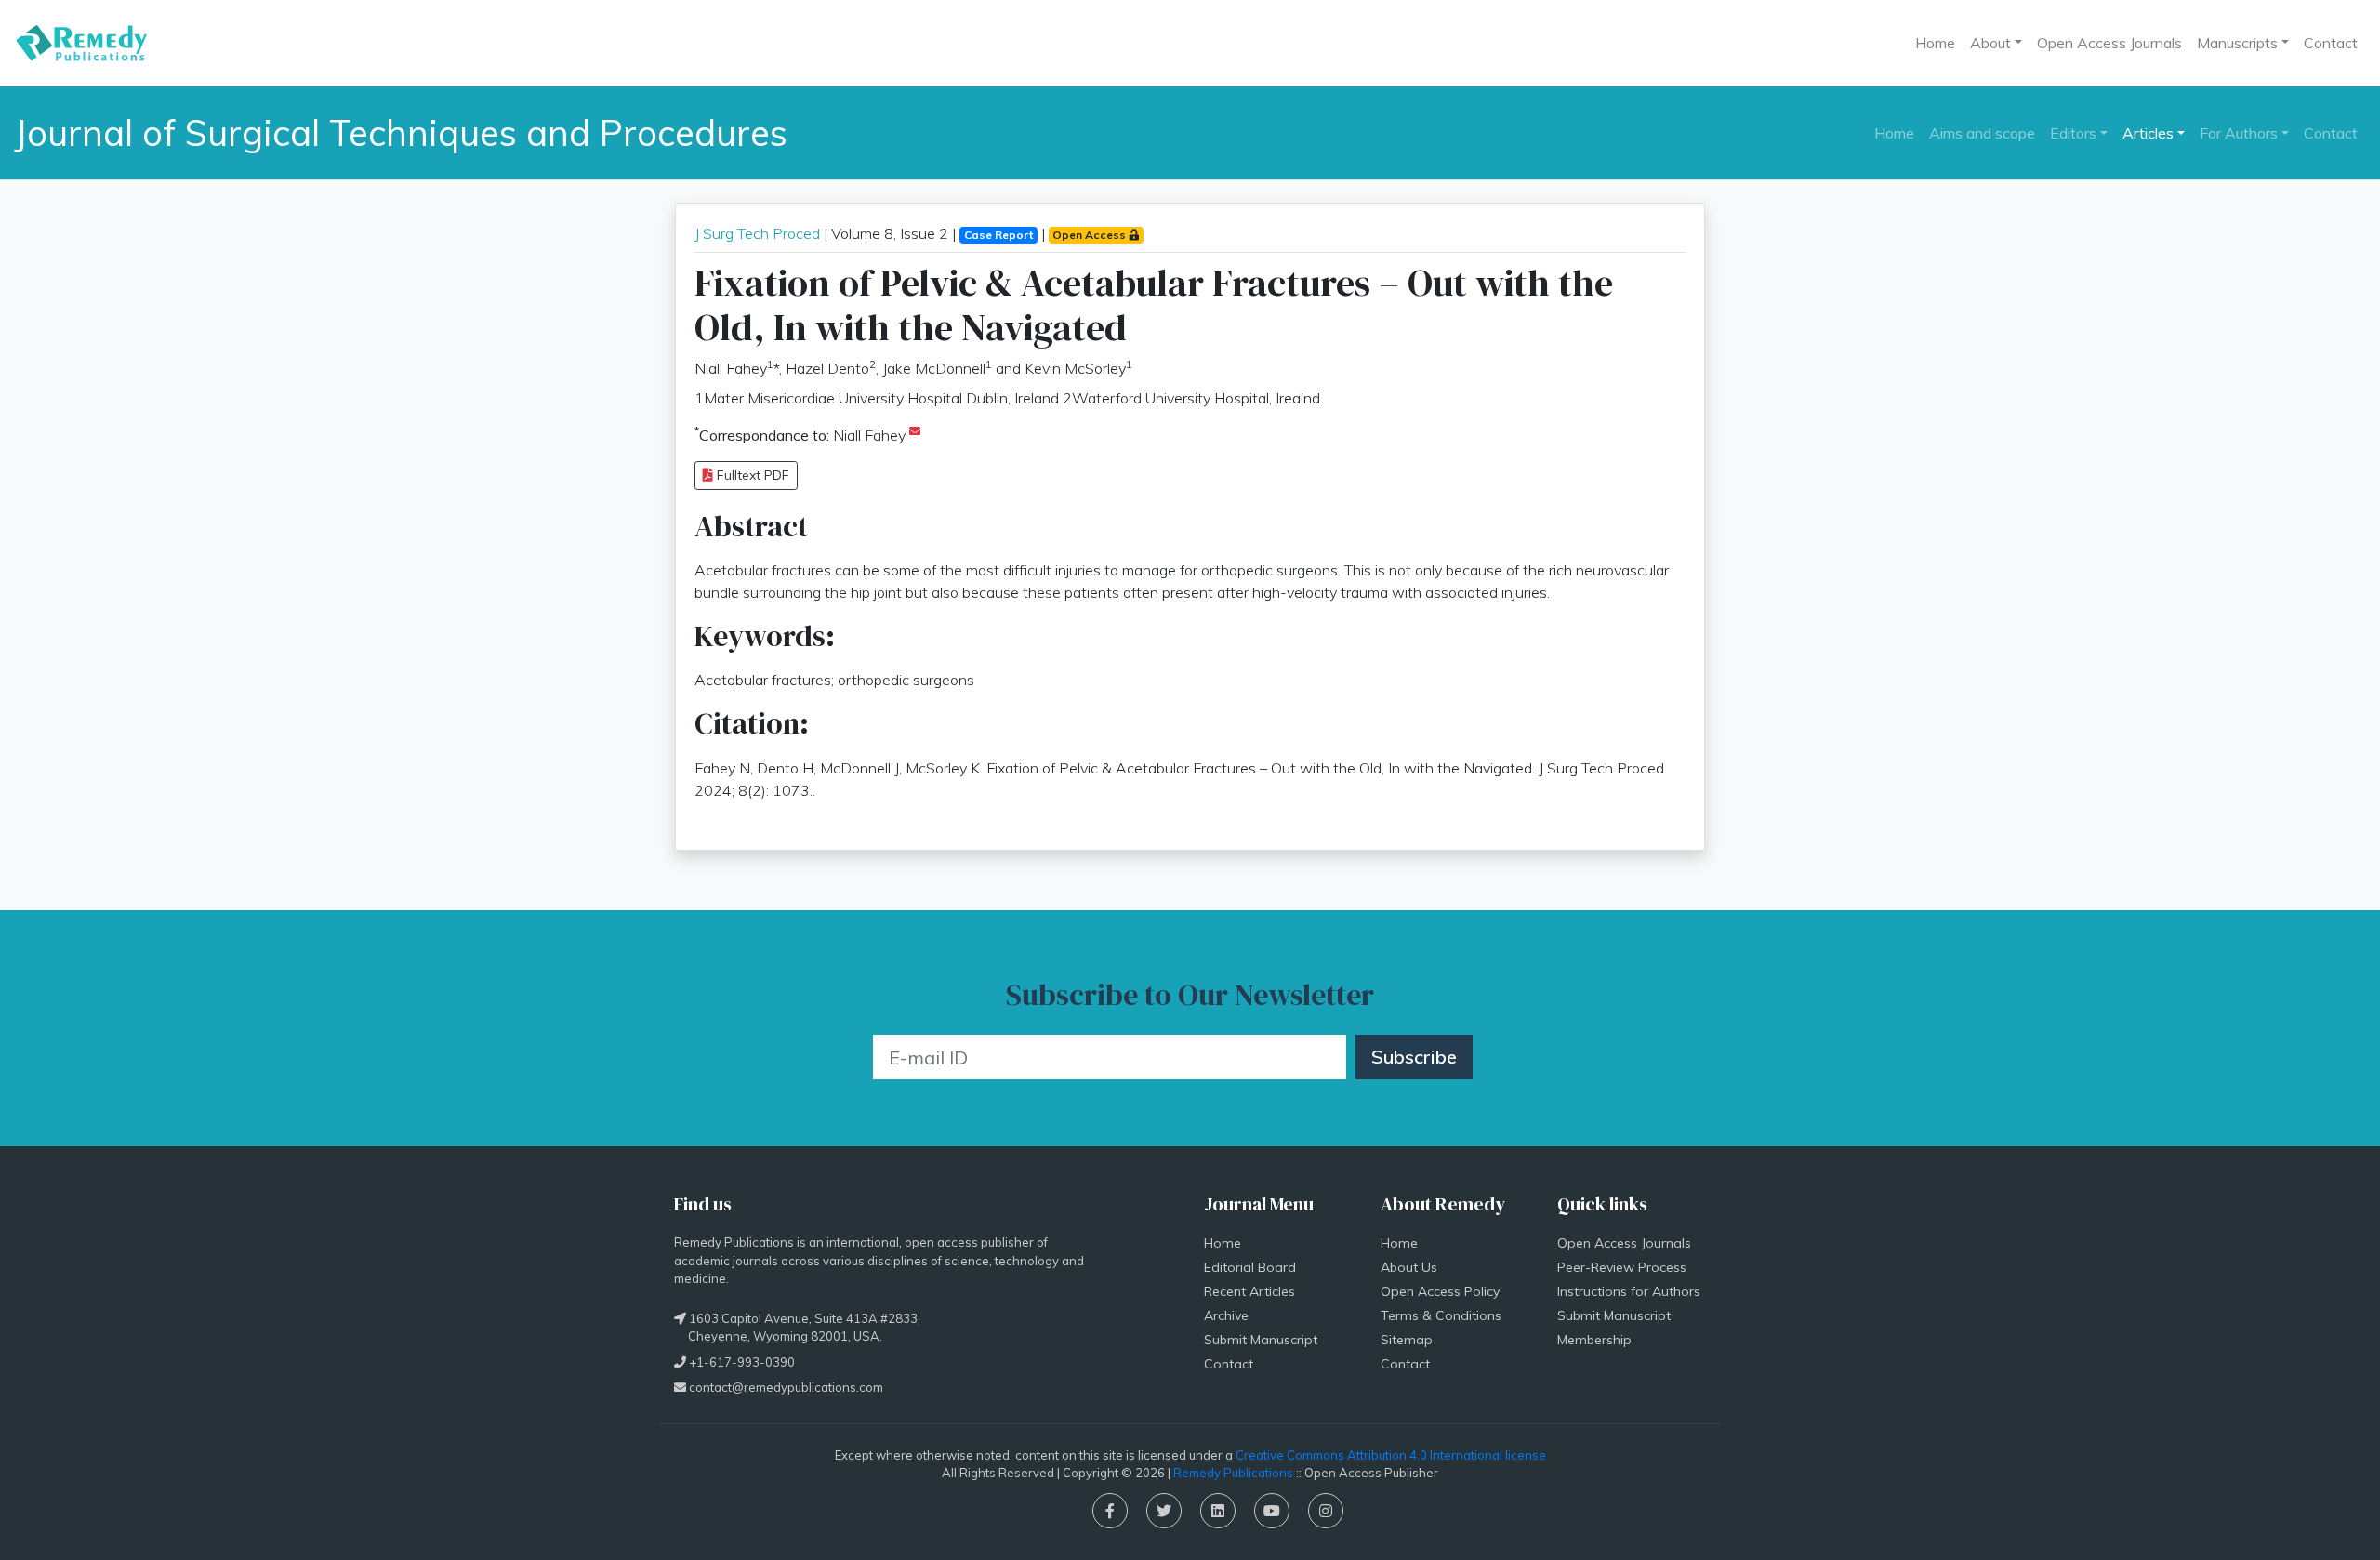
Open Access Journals (2109, 43)
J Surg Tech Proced (757, 233)
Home (1935, 43)
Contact (2331, 43)
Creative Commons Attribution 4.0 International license (1391, 1455)
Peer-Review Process (1622, 1267)
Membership (1594, 1340)
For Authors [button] (2239, 133)
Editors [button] (2073, 133)
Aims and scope (1982, 133)
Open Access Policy (1440, 1291)
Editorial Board (1250, 1267)
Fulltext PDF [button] (751, 475)
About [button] (1990, 43)
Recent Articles (1249, 1291)
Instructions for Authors (1629, 1291)
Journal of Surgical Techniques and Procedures (401, 132)
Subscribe (1414, 1057)
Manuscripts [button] (2237, 43)
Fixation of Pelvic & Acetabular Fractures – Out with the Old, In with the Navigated (1154, 305)
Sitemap (1407, 1340)
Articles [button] (2148, 133)
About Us (1409, 1267)
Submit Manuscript (1261, 1340)
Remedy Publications (1233, 1473)
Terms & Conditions (1441, 1315)
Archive (1226, 1315)
